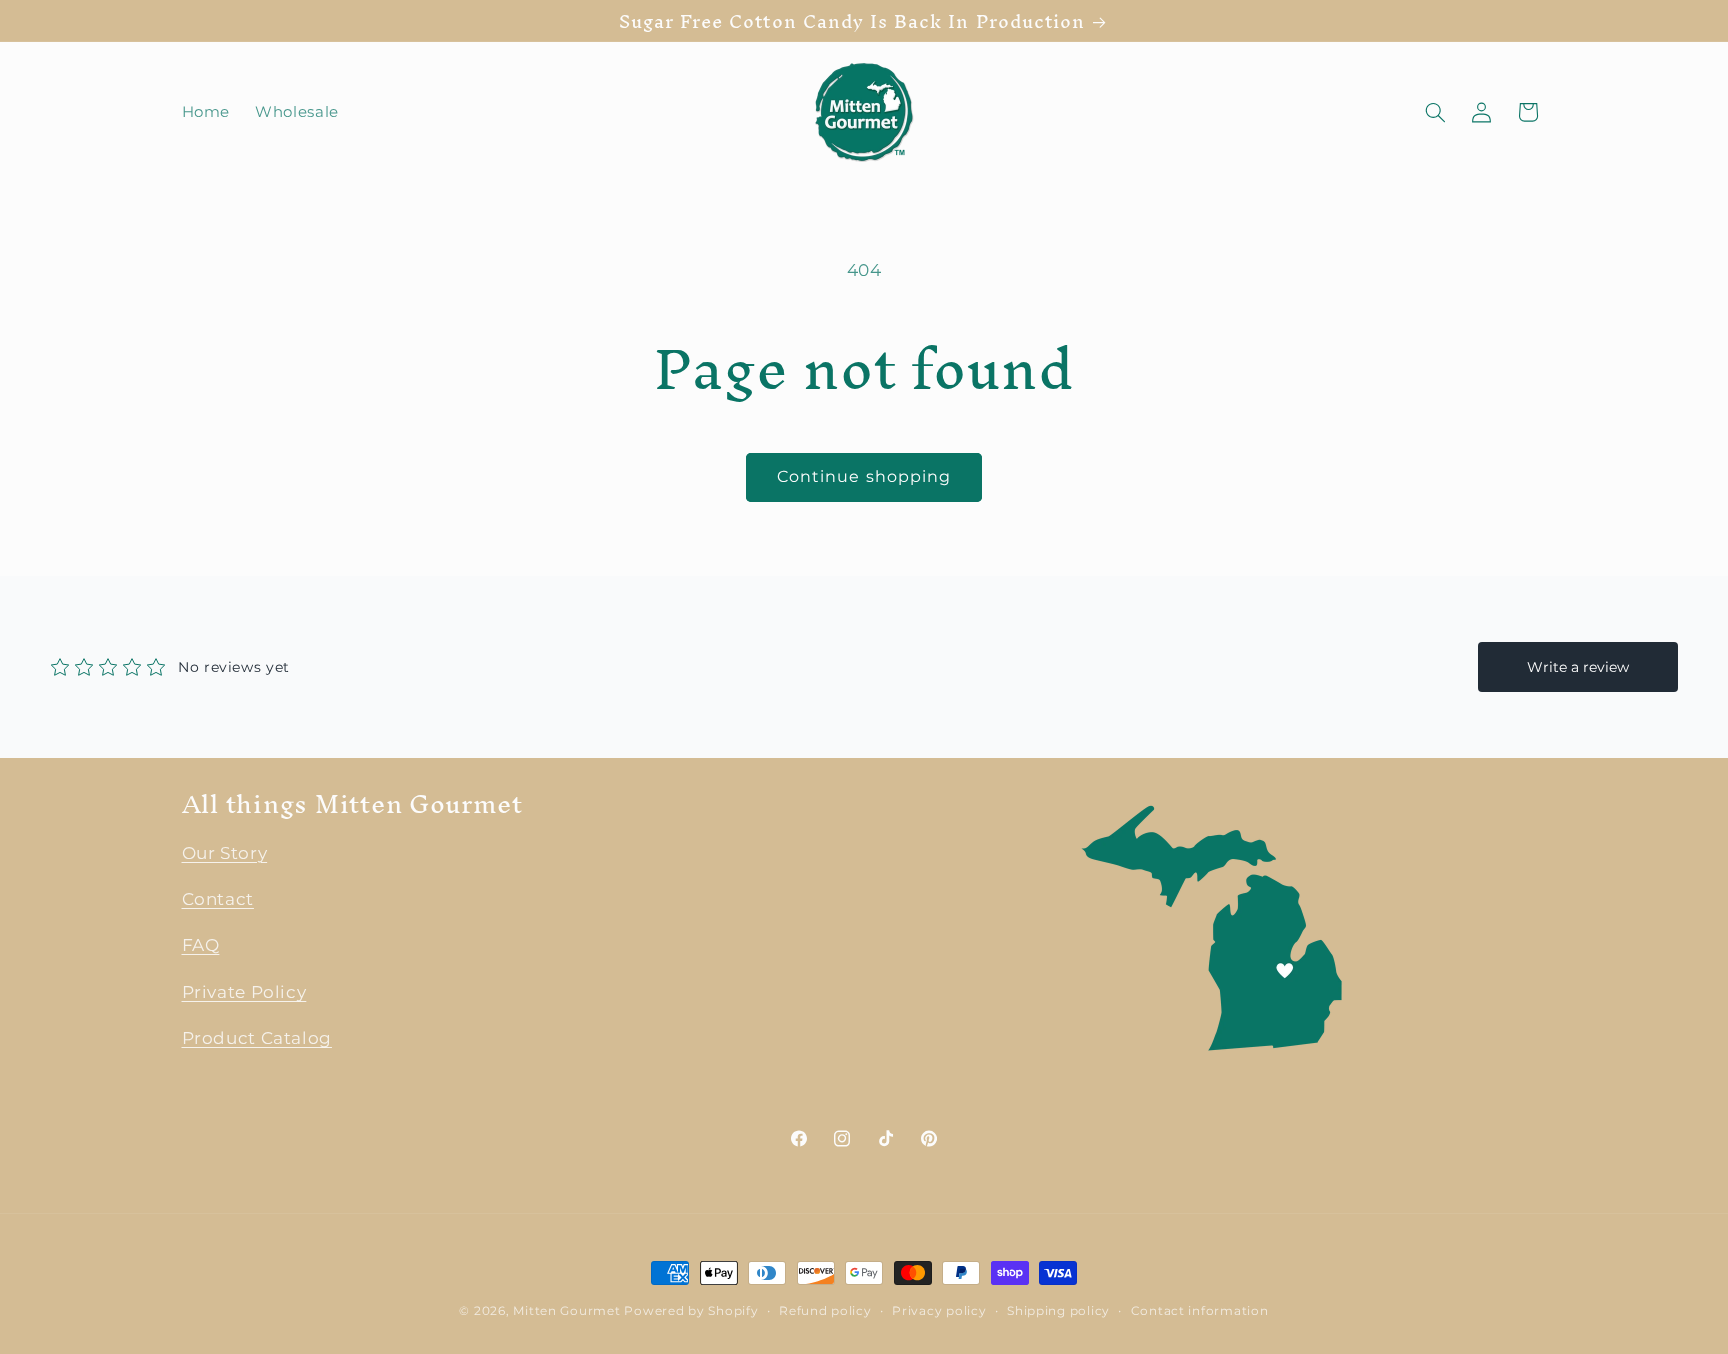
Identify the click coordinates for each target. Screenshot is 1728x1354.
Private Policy (244, 992)
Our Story (225, 853)
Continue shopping (864, 476)
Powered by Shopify (691, 1311)
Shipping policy (1058, 1311)
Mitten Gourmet (566, 1311)
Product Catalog (257, 1039)
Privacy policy (939, 1311)
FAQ (201, 946)
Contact (218, 899)
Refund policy (825, 1311)
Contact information (1200, 1311)
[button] (1435, 112)
